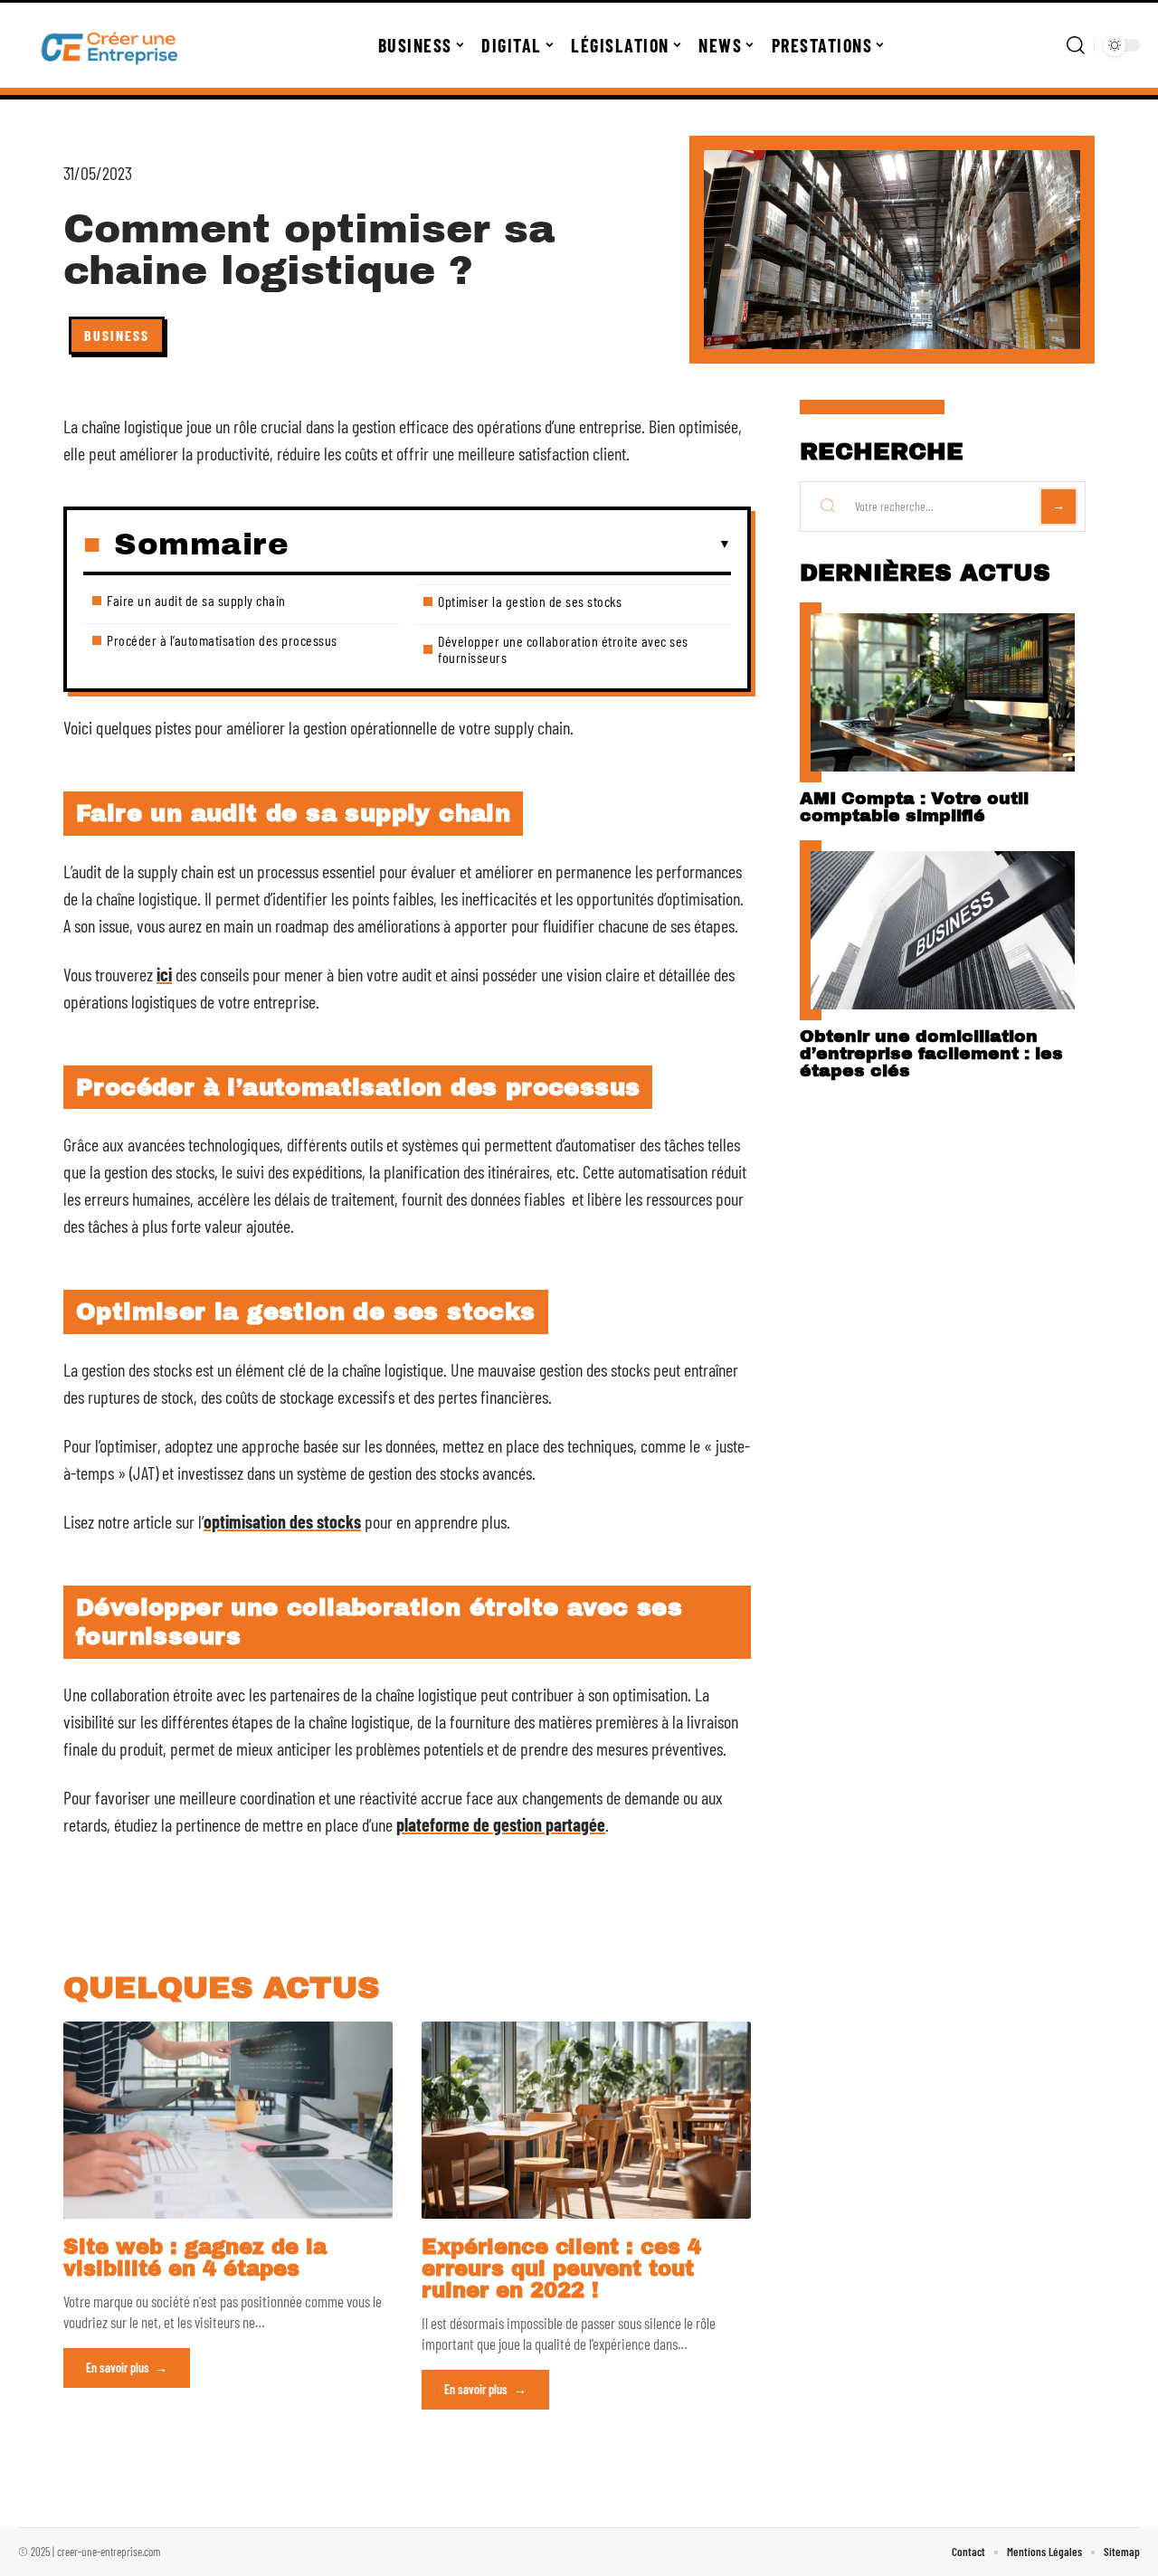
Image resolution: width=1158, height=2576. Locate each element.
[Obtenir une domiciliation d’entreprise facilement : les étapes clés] (943, 930)
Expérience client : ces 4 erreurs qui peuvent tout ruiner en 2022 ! (561, 2269)
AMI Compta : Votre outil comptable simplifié (914, 807)
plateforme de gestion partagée (501, 1824)
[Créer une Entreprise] (110, 45)
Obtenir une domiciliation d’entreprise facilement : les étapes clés (931, 1053)
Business (117, 335)
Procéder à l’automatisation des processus (222, 640)
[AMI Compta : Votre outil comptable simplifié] (943, 692)
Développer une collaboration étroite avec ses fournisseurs (563, 649)
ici (164, 974)
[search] (1076, 45)
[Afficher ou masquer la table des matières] (510, 545)
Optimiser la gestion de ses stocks (530, 601)
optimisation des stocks (282, 1521)
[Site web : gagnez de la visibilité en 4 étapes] (228, 2120)
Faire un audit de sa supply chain (196, 600)
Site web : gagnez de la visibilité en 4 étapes (195, 2258)
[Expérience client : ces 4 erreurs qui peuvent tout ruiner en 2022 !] (586, 2120)
